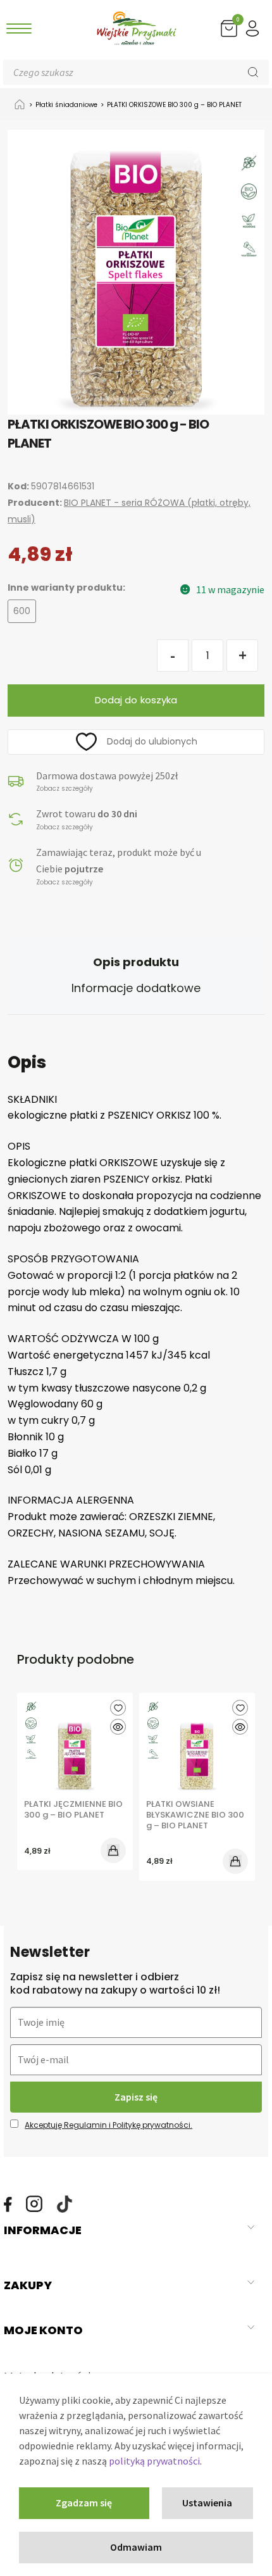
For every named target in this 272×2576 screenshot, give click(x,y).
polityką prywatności (154, 2461)
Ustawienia (207, 2503)
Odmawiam (136, 2547)
